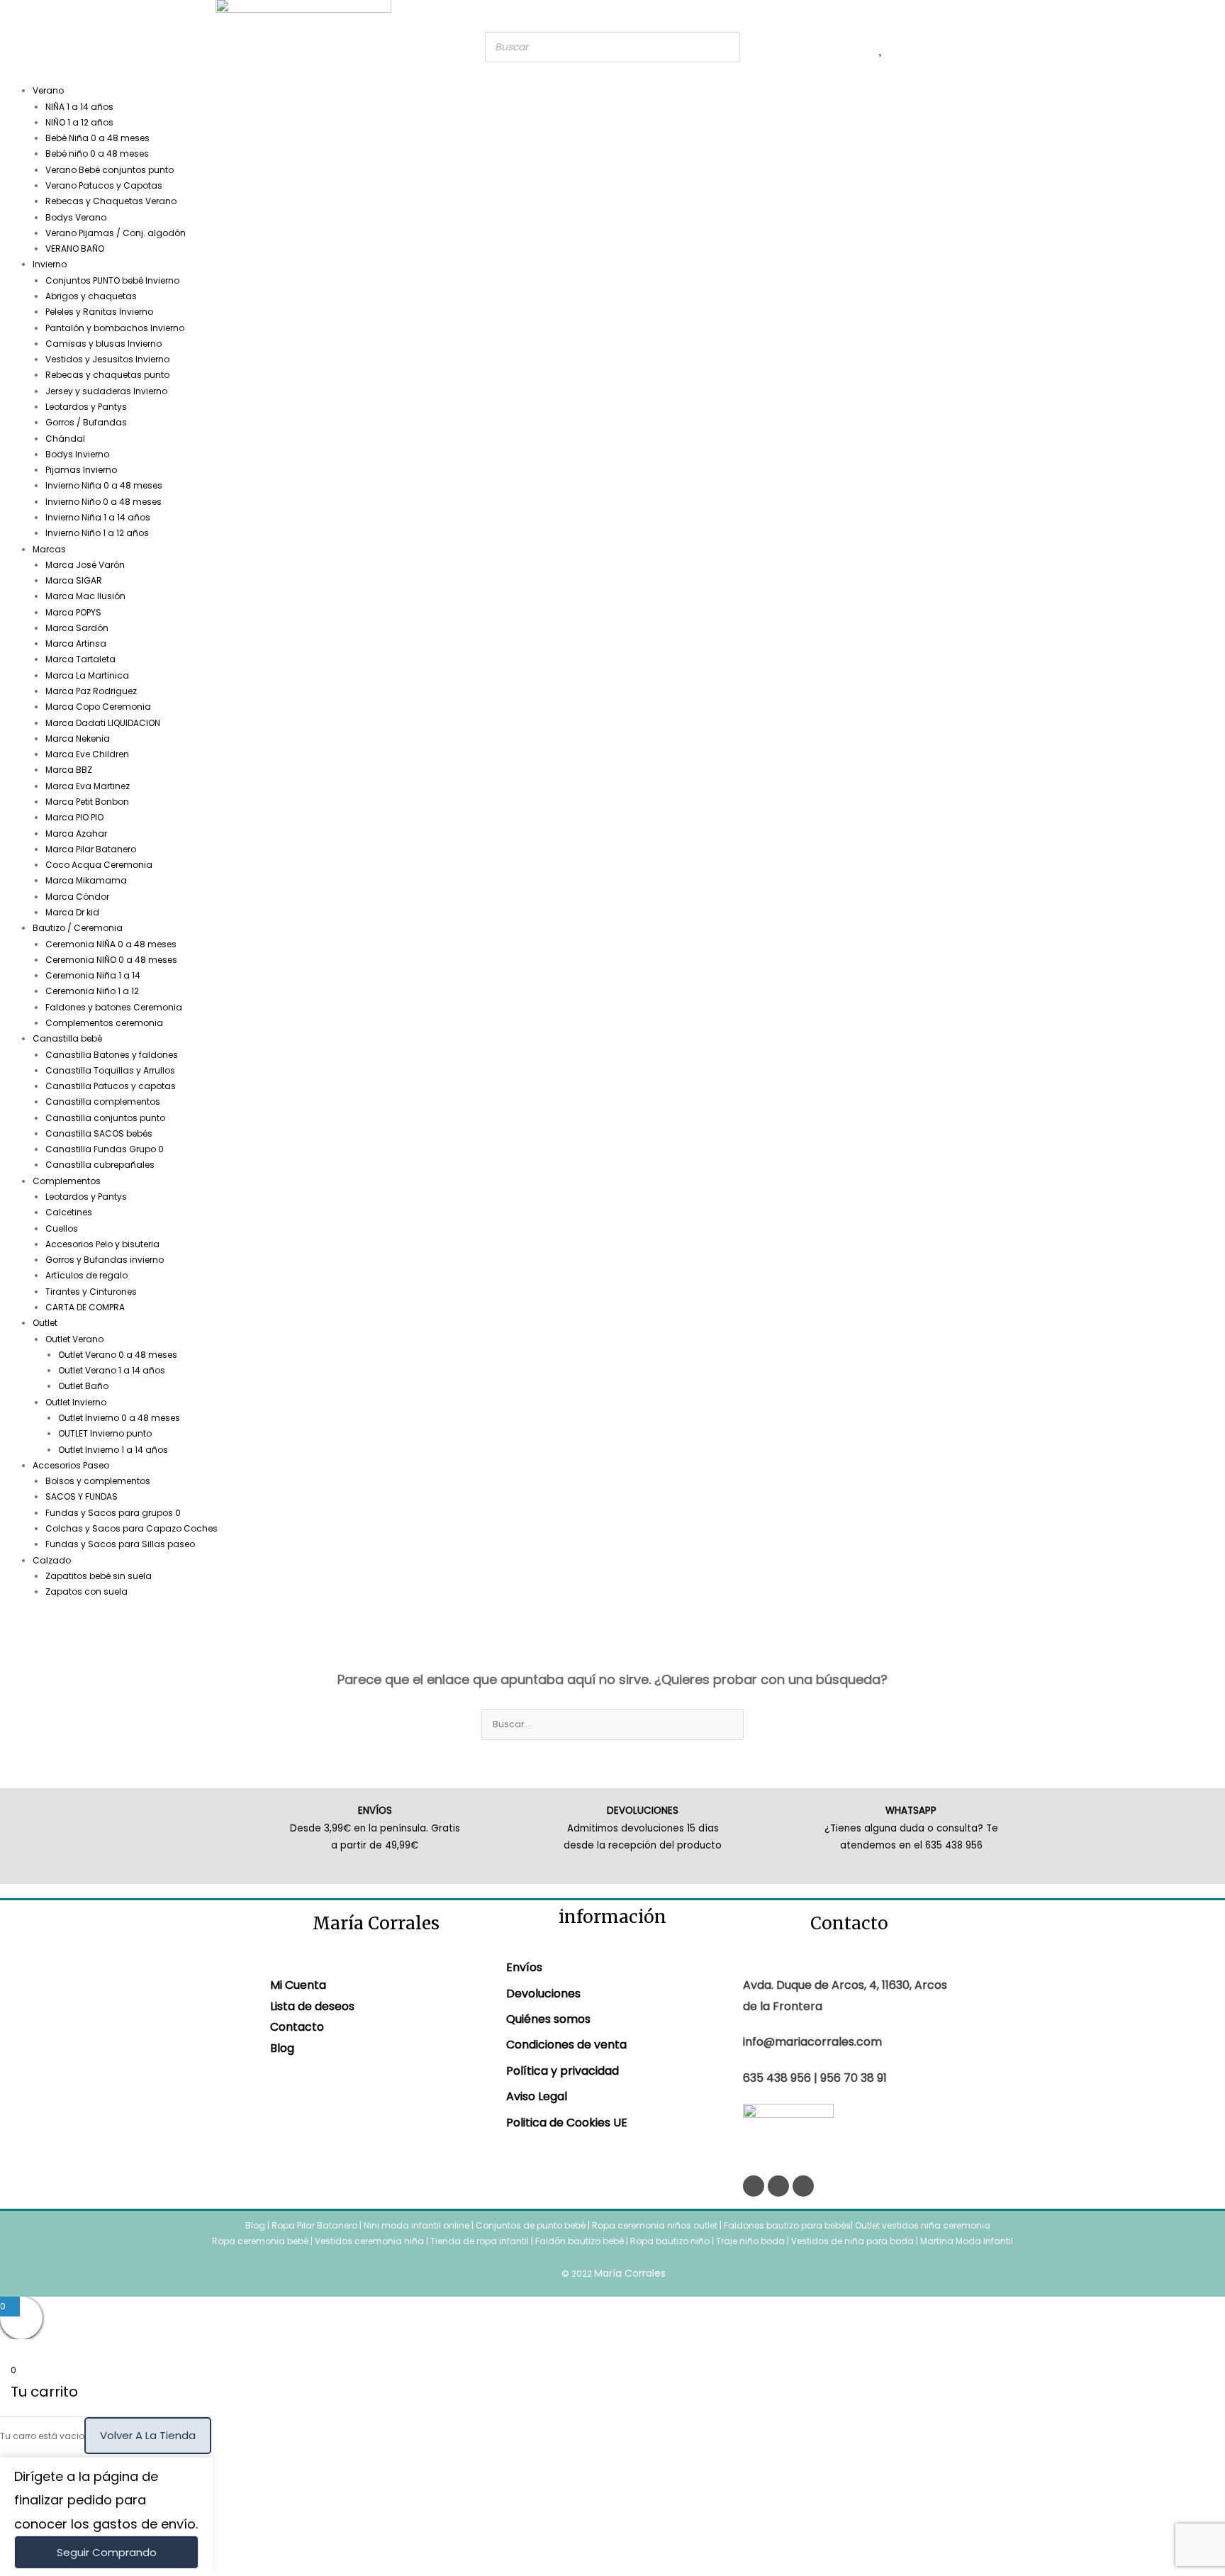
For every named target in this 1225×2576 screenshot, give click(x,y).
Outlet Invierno (76, 1402)
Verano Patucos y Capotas (104, 185)
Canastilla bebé (67, 1038)
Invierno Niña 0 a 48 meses (104, 485)
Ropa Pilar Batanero (314, 2225)
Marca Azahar (76, 833)
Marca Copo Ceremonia (98, 707)
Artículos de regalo (86, 1275)
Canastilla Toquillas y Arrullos (110, 1070)
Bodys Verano (76, 217)
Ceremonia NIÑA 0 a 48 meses (111, 944)
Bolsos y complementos (98, 1481)
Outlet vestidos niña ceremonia (923, 2225)
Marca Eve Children (87, 754)
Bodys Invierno (77, 454)
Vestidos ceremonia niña (369, 2241)
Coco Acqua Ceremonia (99, 865)
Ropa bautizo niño (670, 2241)
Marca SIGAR (74, 580)
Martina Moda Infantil (967, 2241)
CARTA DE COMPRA (85, 1307)
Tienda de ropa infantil (480, 2241)
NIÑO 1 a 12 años (79, 122)
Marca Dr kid (72, 912)
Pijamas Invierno (81, 470)
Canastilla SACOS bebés (99, 1133)
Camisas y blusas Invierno (104, 344)
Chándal (65, 439)
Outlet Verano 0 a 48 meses (118, 1355)
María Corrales (630, 2273)
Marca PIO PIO (74, 817)
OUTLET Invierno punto (105, 1433)
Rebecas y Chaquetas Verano (111, 201)
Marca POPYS (73, 612)
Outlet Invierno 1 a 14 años (113, 1450)
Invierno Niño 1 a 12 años (97, 533)
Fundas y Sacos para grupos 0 (113, 1513)
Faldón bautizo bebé (580, 2241)
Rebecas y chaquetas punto (107, 375)
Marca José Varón (85, 565)
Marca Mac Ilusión (85, 596)
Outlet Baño (83, 1386)
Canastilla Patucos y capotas (111, 1086)
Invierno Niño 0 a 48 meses (104, 502)
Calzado (52, 1560)
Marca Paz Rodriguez (91, 691)
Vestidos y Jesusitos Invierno (107, 359)
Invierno (50, 264)
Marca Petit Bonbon (87, 802)
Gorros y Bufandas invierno (105, 1260)
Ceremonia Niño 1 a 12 (92, 991)
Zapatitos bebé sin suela (99, 1576)
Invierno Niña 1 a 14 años (98, 517)
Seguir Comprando (107, 2552)
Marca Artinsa (76, 643)
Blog (282, 2048)
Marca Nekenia (78, 738)
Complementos (67, 1181)
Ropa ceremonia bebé (260, 2241)
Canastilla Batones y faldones (112, 1055)
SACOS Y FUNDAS (82, 1496)
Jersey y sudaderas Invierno (106, 391)
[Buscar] (725, 47)
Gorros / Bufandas (86, 422)
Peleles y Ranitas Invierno (99, 312)
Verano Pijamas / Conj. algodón (116, 233)
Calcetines (69, 1212)
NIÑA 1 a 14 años (79, 107)
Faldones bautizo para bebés (787, 2225)
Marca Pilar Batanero (91, 849)
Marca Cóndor (77, 897)
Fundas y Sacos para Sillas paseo (120, 1544)
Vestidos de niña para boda (852, 2241)
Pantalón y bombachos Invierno (115, 328)
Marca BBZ (69, 770)
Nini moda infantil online (418, 2225)
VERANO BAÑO (75, 249)
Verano (48, 90)
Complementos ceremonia (104, 1023)
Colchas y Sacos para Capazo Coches (132, 1528)
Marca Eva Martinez (88, 786)
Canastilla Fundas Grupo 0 (105, 1149)
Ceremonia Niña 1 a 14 (93, 975)
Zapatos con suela (86, 1591)
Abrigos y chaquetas (91, 296)
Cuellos (62, 1228)
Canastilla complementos (103, 1102)
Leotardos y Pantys (86, 407)
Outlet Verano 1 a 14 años (112, 1370)
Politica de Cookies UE (567, 2123)
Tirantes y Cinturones (91, 1292)
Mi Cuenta (298, 1985)
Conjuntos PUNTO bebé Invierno (112, 280)
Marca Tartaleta (80, 659)
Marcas (49, 549)
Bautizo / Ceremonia (78, 928)
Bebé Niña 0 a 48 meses (97, 138)
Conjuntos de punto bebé (531, 2225)
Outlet (45, 1323)
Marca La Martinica (87, 675)
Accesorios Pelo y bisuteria (102, 1244)
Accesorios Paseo (71, 1465)
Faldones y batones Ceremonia (114, 1007)
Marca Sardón (77, 628)
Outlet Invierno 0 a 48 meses (119, 1418)
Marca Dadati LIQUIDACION (103, 723)
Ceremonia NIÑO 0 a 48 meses (111, 960)
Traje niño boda (750, 2241)
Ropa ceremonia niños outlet (655, 2225)
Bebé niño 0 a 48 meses (97, 154)
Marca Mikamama (86, 880)
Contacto (297, 2027)
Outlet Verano (74, 1339)
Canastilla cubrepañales (100, 1165)
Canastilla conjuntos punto (105, 1118)
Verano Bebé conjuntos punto (110, 170)
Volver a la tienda (148, 2435)
